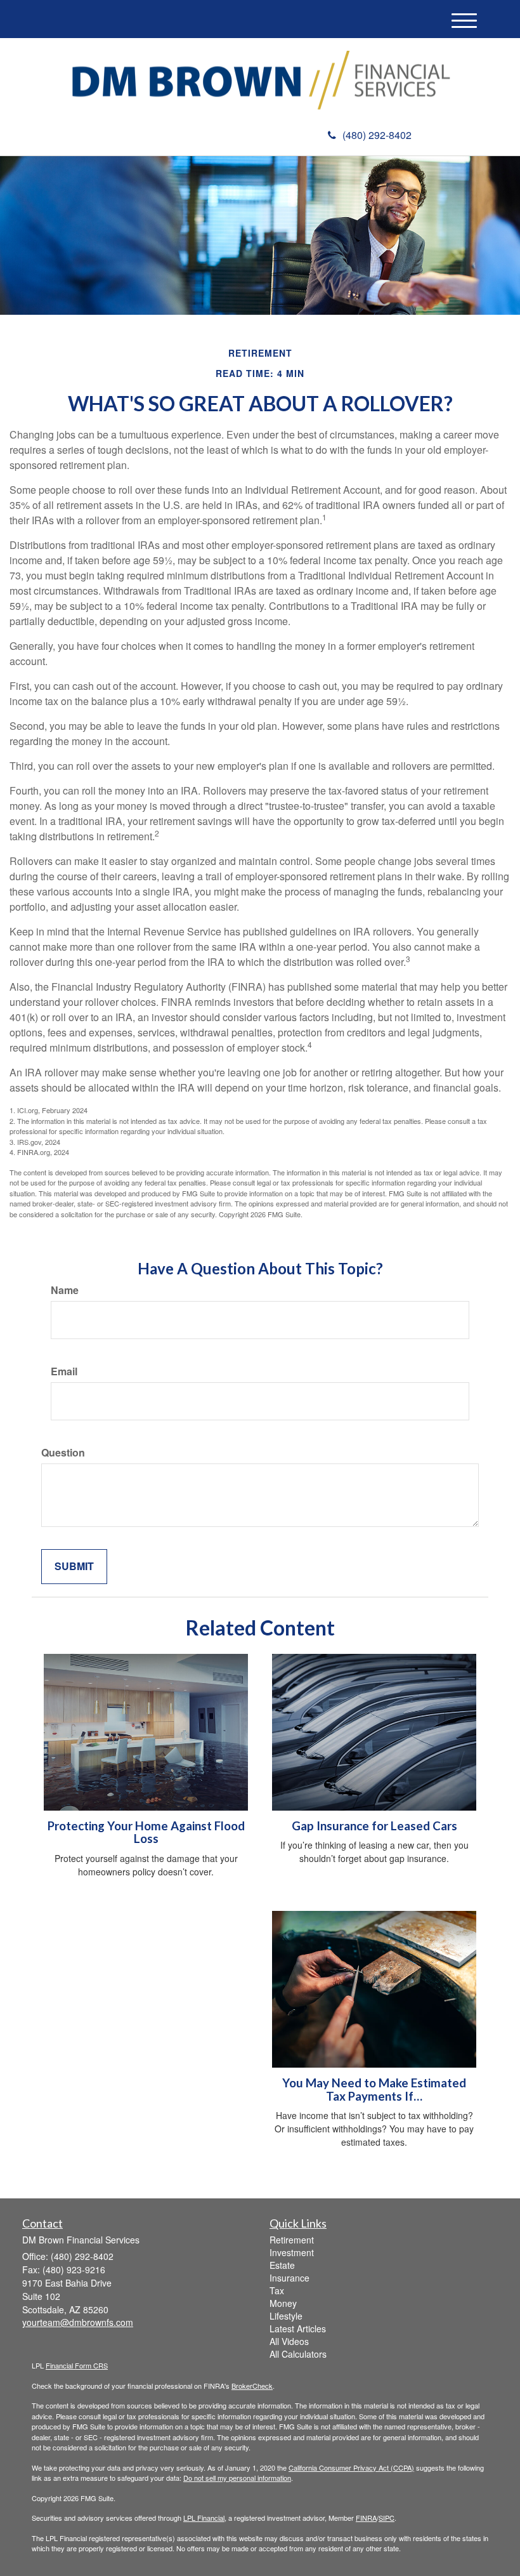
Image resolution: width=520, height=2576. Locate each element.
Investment (292, 2252)
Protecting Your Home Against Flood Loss (146, 1833)
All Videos (289, 2341)
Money (283, 2303)
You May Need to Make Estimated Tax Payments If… (374, 2090)
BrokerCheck (252, 2386)
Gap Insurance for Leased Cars (374, 1826)
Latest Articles (298, 2328)
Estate (282, 2265)
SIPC (387, 2518)
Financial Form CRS (77, 2365)
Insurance (289, 2278)
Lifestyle (286, 2316)
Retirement (292, 2240)
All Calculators (298, 2354)
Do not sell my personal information (237, 2478)
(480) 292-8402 (377, 135)
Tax (277, 2290)
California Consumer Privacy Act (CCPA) (351, 2467)
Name (65, 1290)
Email (64, 1371)
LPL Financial (204, 2518)
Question (63, 1453)
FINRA (366, 2518)
